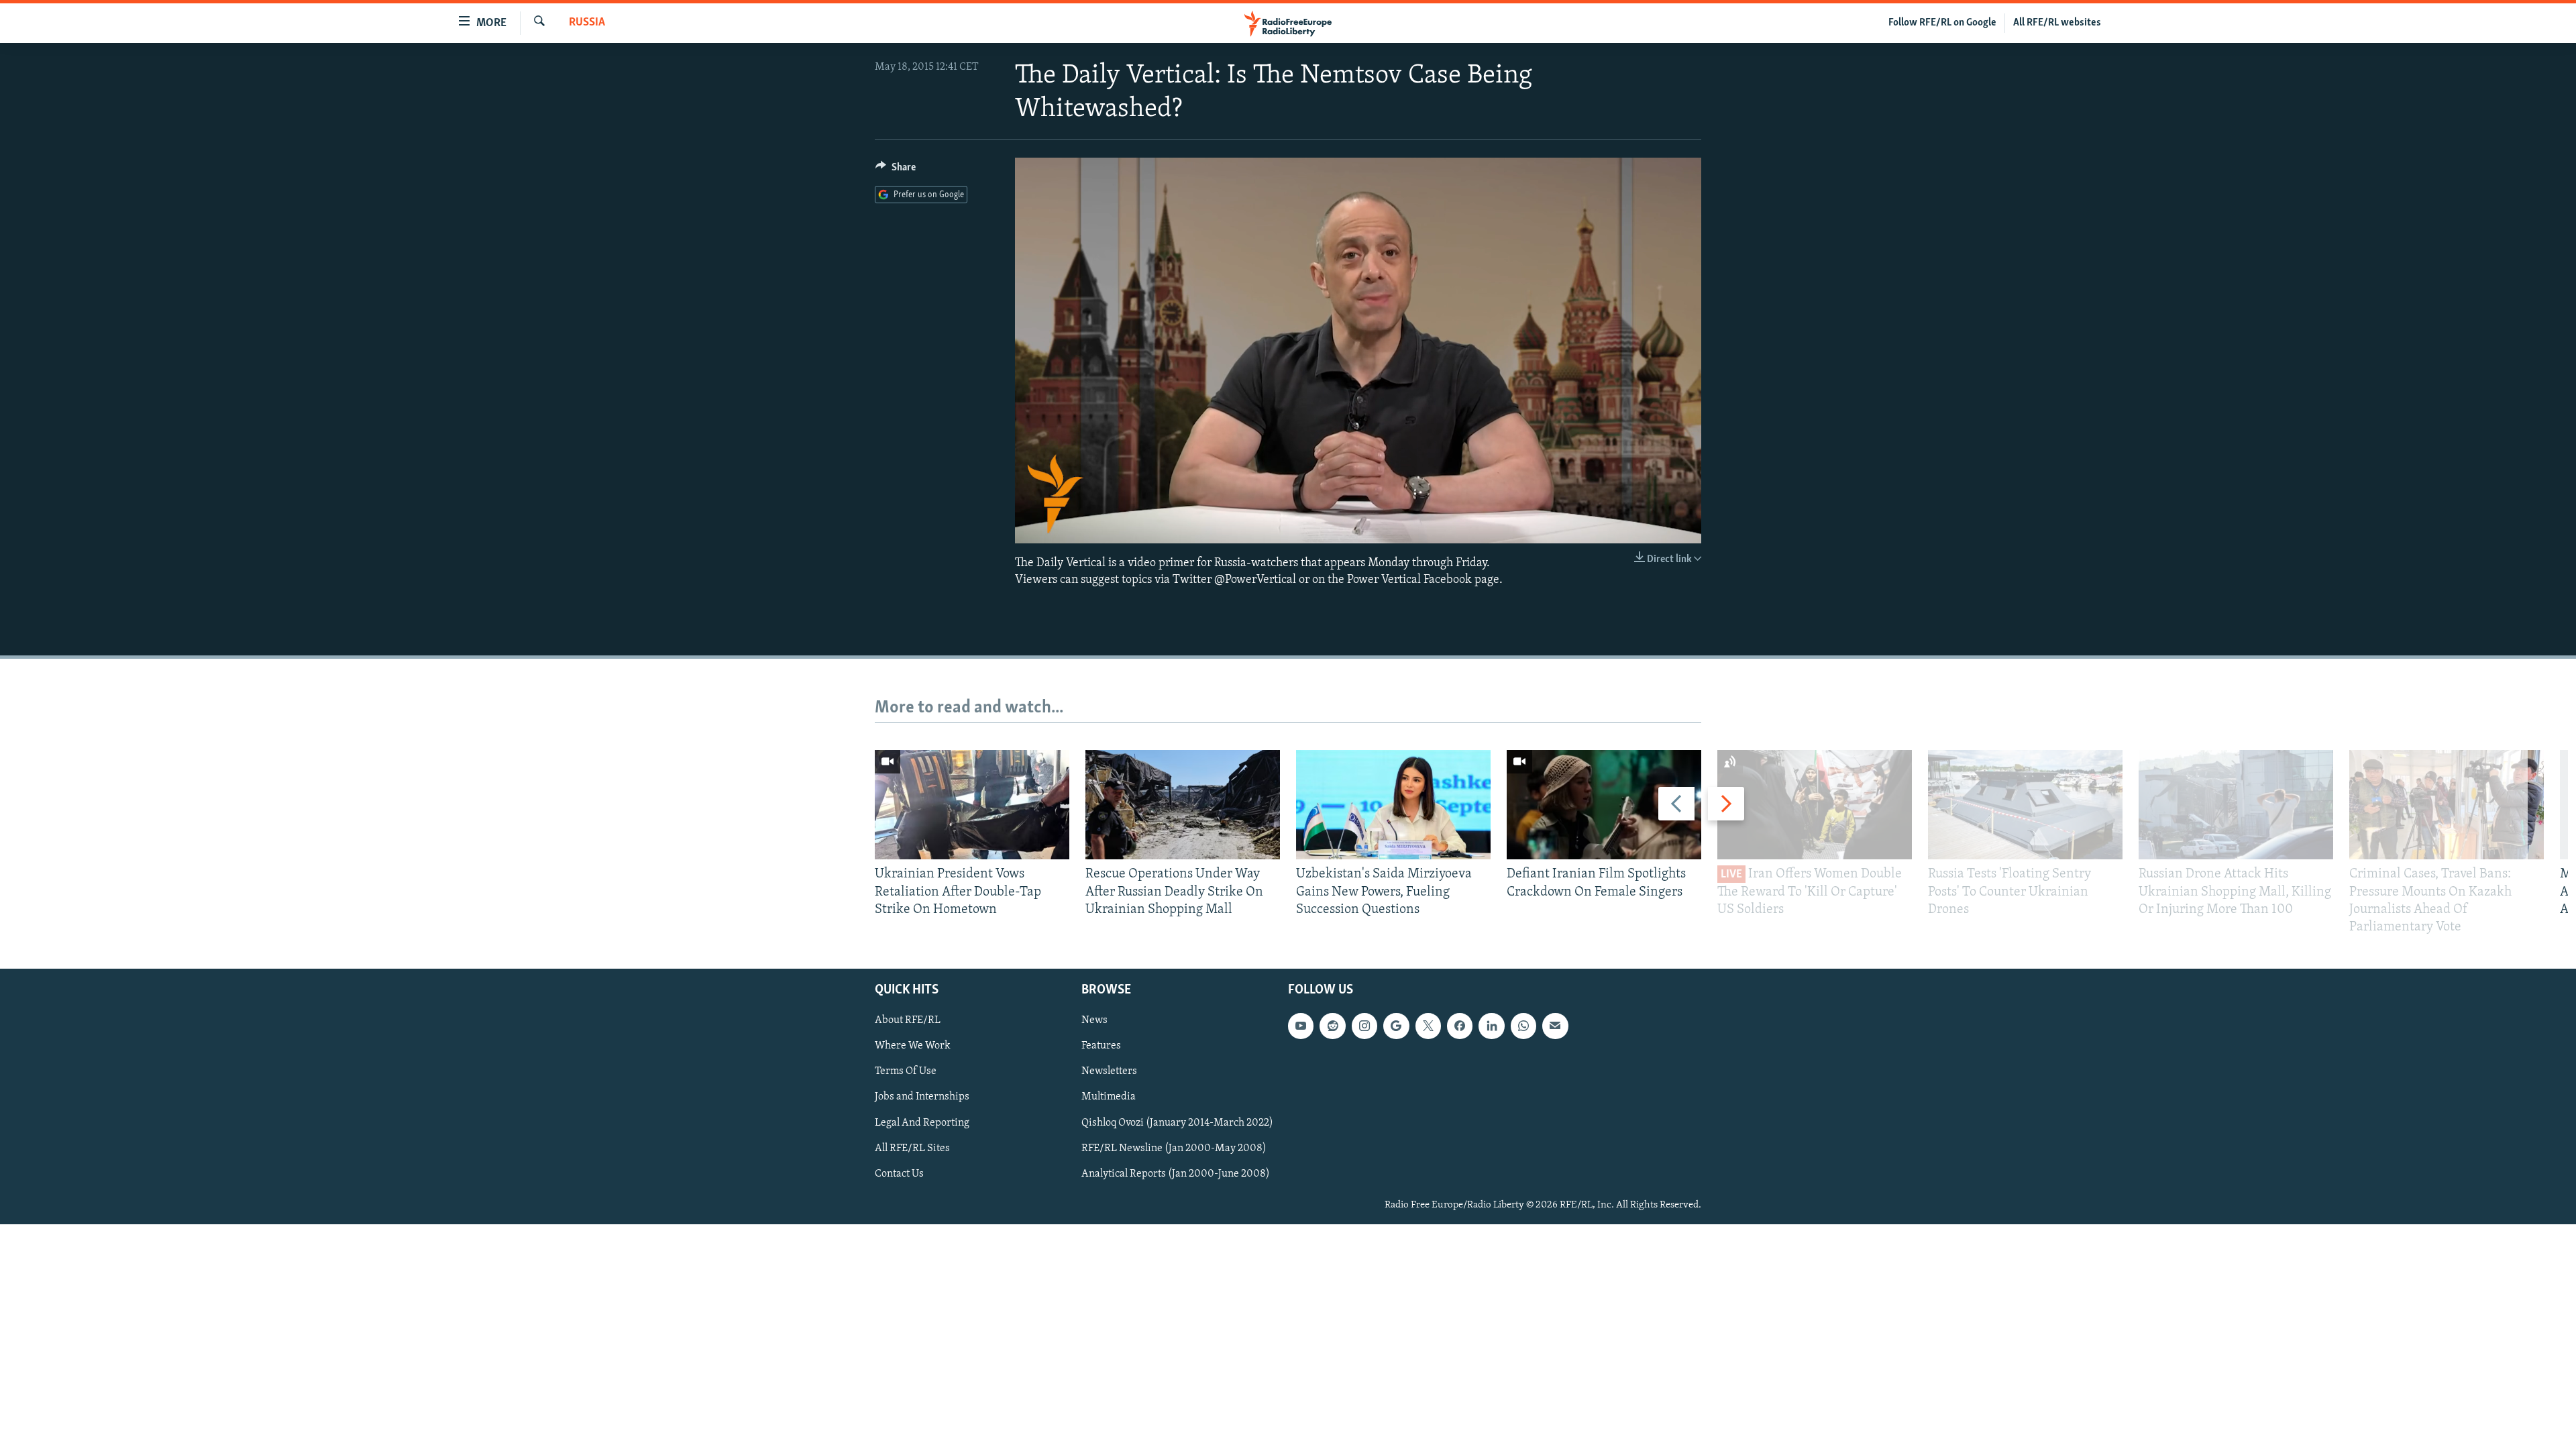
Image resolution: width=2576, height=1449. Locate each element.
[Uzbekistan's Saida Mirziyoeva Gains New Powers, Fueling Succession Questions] (1393, 805)
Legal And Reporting (922, 1123)
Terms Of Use (906, 1072)
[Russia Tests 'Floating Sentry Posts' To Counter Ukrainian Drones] (2025, 805)
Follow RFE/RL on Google (1942, 23)
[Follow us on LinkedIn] (1491, 1026)
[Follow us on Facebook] (1460, 1026)
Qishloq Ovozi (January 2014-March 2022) (1177, 1123)
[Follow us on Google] (1396, 1026)
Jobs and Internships (922, 1097)
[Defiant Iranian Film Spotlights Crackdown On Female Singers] (1604, 805)
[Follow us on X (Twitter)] (1428, 1026)
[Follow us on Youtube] (1301, 1026)
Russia (587, 23)
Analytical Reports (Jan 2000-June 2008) (1176, 1174)
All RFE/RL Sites (912, 1148)
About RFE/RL (908, 1021)
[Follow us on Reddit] (1332, 1026)
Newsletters (1109, 1072)
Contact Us (899, 1174)
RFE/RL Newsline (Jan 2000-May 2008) (1174, 1148)
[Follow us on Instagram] (1364, 1026)
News (1094, 1021)
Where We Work (913, 1046)
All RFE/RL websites (2057, 23)
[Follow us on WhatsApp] (1523, 1026)
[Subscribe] (1555, 1026)
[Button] (896, 170)
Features (1101, 1046)
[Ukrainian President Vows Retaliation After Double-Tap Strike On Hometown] (972, 805)
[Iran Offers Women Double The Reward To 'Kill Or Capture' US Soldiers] (1815, 805)
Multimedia (1109, 1097)
